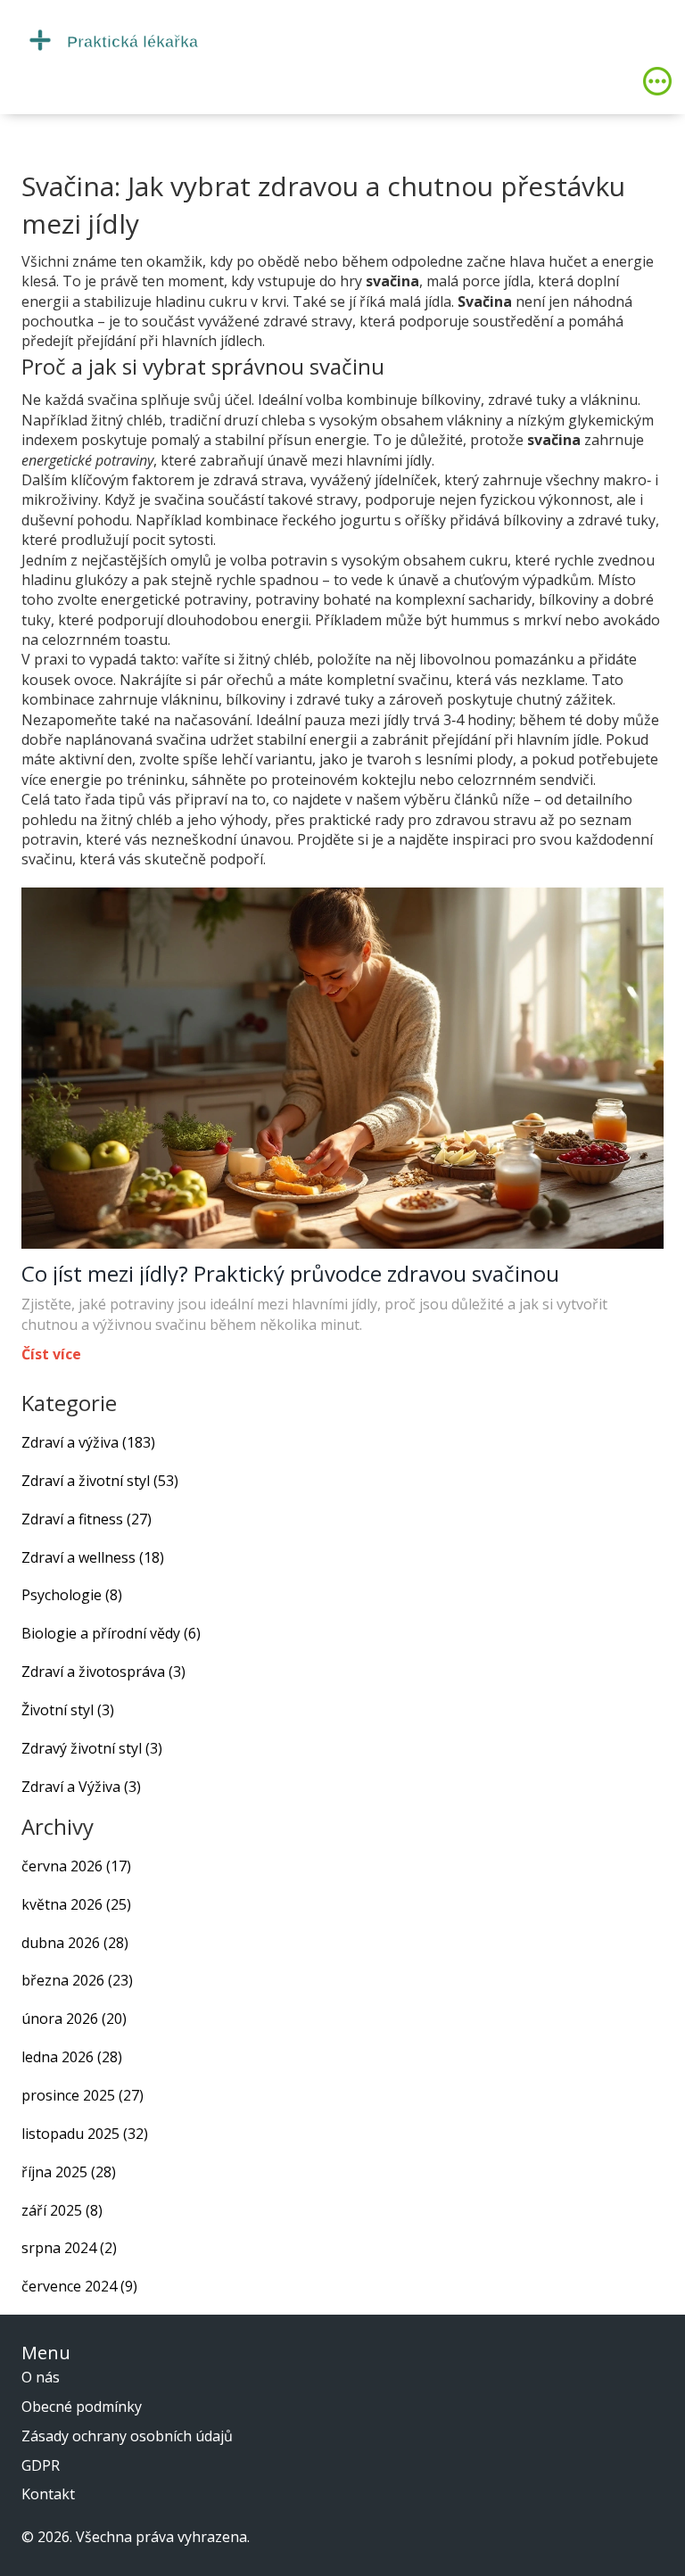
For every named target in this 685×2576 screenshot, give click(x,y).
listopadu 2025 (85, 2134)
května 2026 (76, 1904)
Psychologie (72, 1595)
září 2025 (62, 2210)
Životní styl (68, 1710)
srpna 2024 (69, 2248)
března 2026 (77, 1980)
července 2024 (79, 2286)
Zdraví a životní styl (100, 1481)
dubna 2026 (75, 1943)
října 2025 (69, 2172)
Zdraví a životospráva (103, 1672)
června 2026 (76, 1866)
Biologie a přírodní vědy (111, 1633)
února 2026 (74, 2019)
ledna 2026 (72, 2057)
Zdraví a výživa (88, 1442)
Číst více (51, 1354)
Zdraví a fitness (87, 1519)
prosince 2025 (83, 2095)
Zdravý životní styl (92, 1748)
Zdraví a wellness (93, 1557)
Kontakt (48, 2494)
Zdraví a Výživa (81, 1787)
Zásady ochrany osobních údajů (127, 2436)
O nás (41, 2377)
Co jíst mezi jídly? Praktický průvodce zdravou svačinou (290, 1274)
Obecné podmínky (82, 2407)
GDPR (41, 2465)
